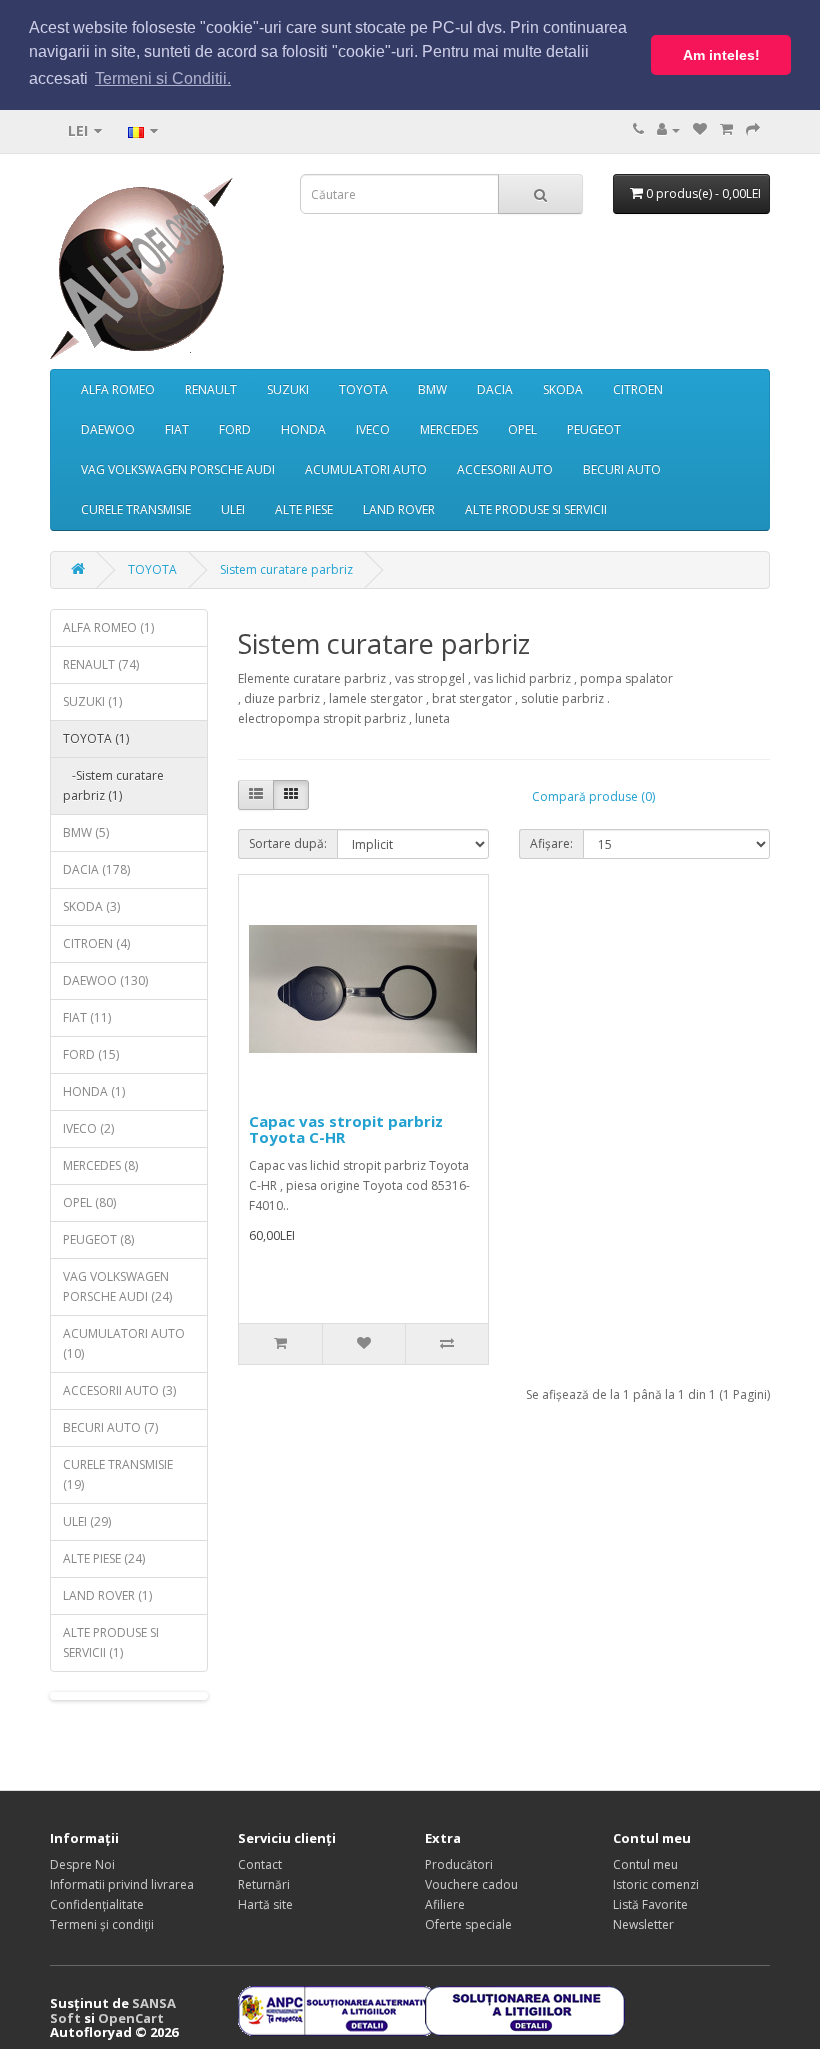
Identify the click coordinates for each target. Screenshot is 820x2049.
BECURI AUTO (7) (110, 1427)
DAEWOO (108, 429)
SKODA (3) (91, 906)
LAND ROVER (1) (107, 1595)
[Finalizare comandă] (753, 129)
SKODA (563, 389)
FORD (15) (91, 1054)
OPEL (522, 429)
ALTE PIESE (304, 509)
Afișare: (551, 843)
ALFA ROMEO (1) (108, 627)
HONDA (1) (94, 1091)
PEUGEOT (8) (98, 1239)
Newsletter (643, 1924)
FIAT (177, 429)
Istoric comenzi (656, 1884)
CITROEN (638, 389)
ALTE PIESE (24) (104, 1558)
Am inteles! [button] (721, 55)
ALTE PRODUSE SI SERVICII (536, 509)
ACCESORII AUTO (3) (119, 1390)
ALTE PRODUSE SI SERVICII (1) (111, 1642)
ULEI (233, 509)
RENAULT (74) (101, 664)
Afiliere (445, 1904)
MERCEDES (449, 429)
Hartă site (265, 1904)
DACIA (495, 389)
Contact (260, 1864)
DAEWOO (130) (105, 980)
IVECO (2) (88, 1128)
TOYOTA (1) (96, 738)
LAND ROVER (399, 509)
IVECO (373, 429)
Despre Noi (82, 1864)
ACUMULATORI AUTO (366, 469)
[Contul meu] (668, 129)
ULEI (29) (87, 1521)
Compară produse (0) (593, 796)
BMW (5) (86, 832)
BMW (432, 389)
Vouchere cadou (471, 1884)
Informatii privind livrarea (122, 1884)
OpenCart (131, 2018)
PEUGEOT (594, 429)
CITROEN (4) (96, 943)
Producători (459, 1864)
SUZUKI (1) (92, 701)
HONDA (303, 429)
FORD (235, 429)
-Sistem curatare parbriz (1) (113, 785)
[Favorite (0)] (700, 129)
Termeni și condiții (102, 1924)
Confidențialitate (97, 1904)
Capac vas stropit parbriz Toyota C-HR (346, 1129)
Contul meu (645, 1864)
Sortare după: (288, 843)
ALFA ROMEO (118, 389)
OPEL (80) (89, 1202)
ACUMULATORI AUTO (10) (124, 1343)
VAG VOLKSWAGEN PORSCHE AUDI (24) (117, 1286)
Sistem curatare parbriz (286, 569)
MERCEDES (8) (100, 1165)
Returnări (264, 1884)
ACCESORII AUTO (505, 469)
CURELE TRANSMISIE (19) (118, 1474)
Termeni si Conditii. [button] (163, 78)
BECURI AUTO (622, 469)
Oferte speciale (468, 1924)
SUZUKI (288, 389)
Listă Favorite (650, 1904)
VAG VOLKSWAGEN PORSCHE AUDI (178, 469)
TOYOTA (363, 389)
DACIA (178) (96, 869)
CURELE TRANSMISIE (136, 509)
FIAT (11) (87, 1017)
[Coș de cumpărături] (726, 129)
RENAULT (211, 389)
